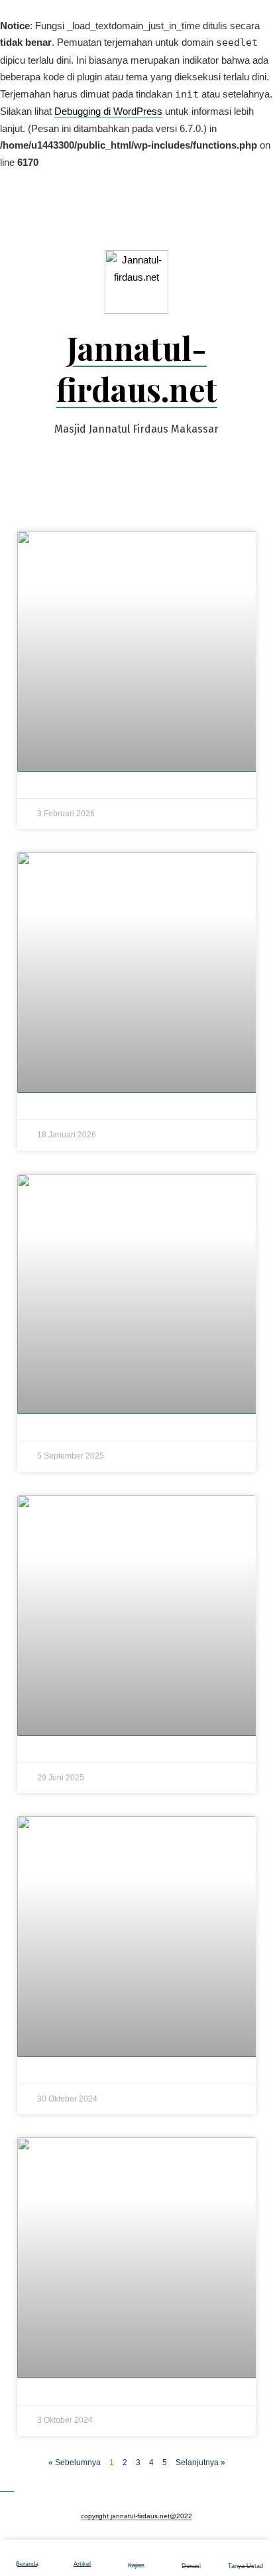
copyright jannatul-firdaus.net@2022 (136, 2516)
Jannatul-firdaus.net (137, 368)
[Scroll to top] (7, 2486)
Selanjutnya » (200, 2463)
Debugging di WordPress (108, 111)
